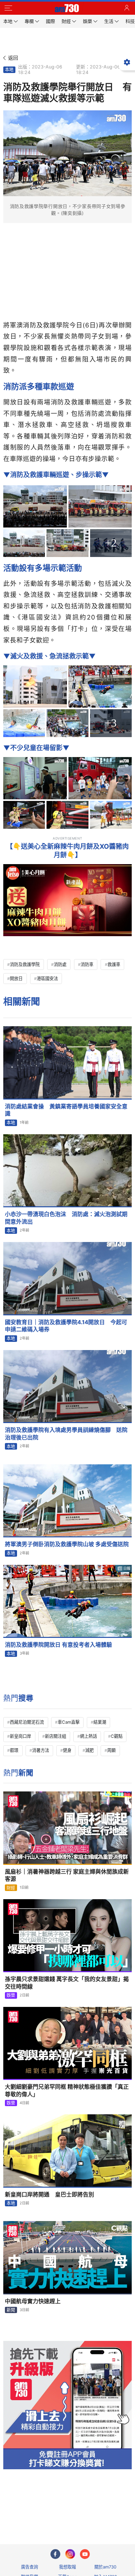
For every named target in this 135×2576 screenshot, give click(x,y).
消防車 (87, 964)
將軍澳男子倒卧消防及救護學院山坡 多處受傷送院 (67, 1544)
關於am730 (105, 2567)
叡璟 (14, 1750)
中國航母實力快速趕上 (33, 2301)
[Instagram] (70, 2554)
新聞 (11, 2310)
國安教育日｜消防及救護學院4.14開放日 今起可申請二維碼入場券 (66, 1326)
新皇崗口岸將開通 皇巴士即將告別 (49, 2195)
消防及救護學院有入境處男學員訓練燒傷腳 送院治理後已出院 (66, 1434)
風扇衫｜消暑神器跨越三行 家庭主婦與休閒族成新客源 (67, 1875)
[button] (8, 8)
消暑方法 (41, 1750)
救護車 (114, 964)
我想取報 (67, 2567)
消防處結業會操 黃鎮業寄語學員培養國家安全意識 (66, 1110)
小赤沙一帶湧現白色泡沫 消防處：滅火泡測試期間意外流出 (66, 1218)
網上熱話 (88, 1736)
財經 (11, 1888)
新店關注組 (56, 1736)
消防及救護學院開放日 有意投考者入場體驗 (58, 1645)
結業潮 (100, 1722)
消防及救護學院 (25, 964)
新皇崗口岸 (20, 1736)
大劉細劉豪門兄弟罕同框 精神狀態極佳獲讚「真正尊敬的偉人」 (67, 2091)
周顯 (111, 1750)
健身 (67, 1750)
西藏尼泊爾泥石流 (27, 1722)
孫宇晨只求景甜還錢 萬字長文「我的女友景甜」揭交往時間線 (67, 1983)
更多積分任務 (102, 2513)
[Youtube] (85, 2554)
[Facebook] (55, 2554)
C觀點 (117, 1736)
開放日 (16, 978)
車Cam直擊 (69, 1722)
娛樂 (11, 1995)
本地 (9, 69)
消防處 (60, 964)
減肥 (89, 1750)
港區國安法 (47, 978)
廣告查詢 (29, 2567)
